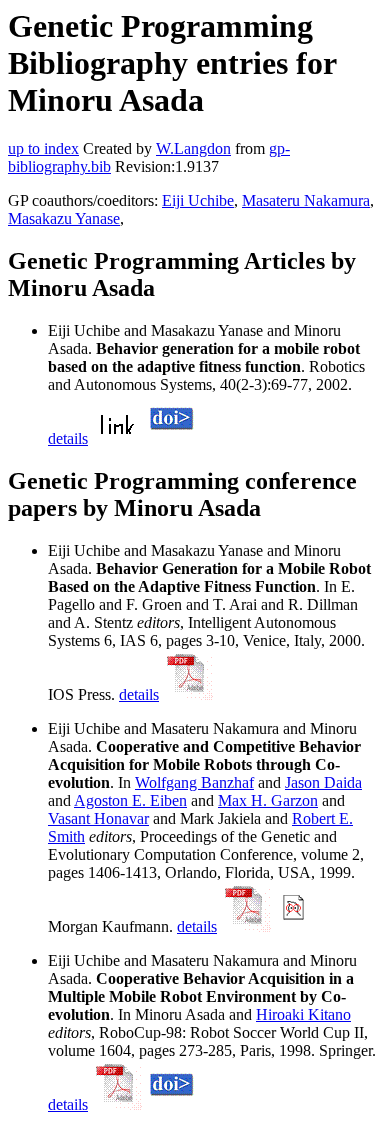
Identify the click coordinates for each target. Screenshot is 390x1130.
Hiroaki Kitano (303, 1014)
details (68, 438)
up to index (43, 148)
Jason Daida (323, 782)
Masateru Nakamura (306, 200)
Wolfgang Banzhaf (194, 782)
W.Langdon (193, 148)
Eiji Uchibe (198, 200)
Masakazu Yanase (64, 218)
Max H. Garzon (268, 800)
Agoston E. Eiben (130, 800)
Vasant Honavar (98, 818)
